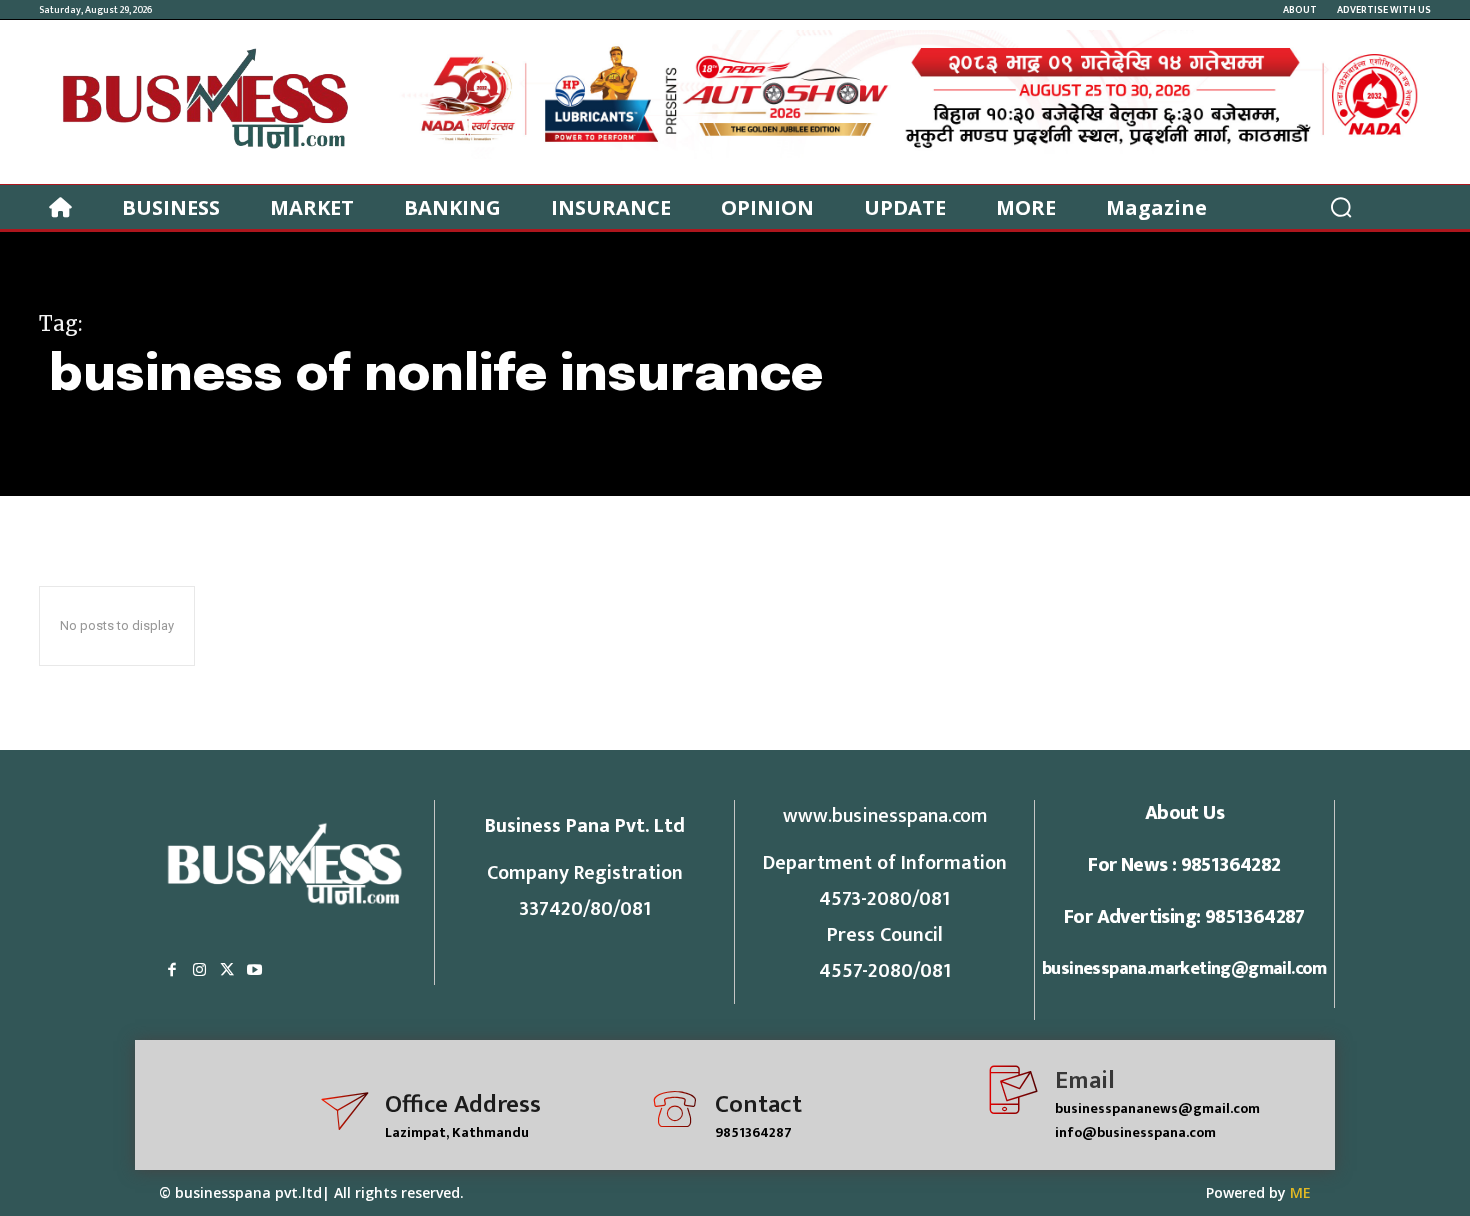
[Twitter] (227, 971)
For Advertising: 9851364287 (1184, 917)
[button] (1341, 207)
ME (1300, 1192)
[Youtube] (255, 971)
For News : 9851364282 (1184, 865)
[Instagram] (200, 971)
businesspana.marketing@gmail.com (1184, 969)
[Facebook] (172, 971)
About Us (1184, 813)
